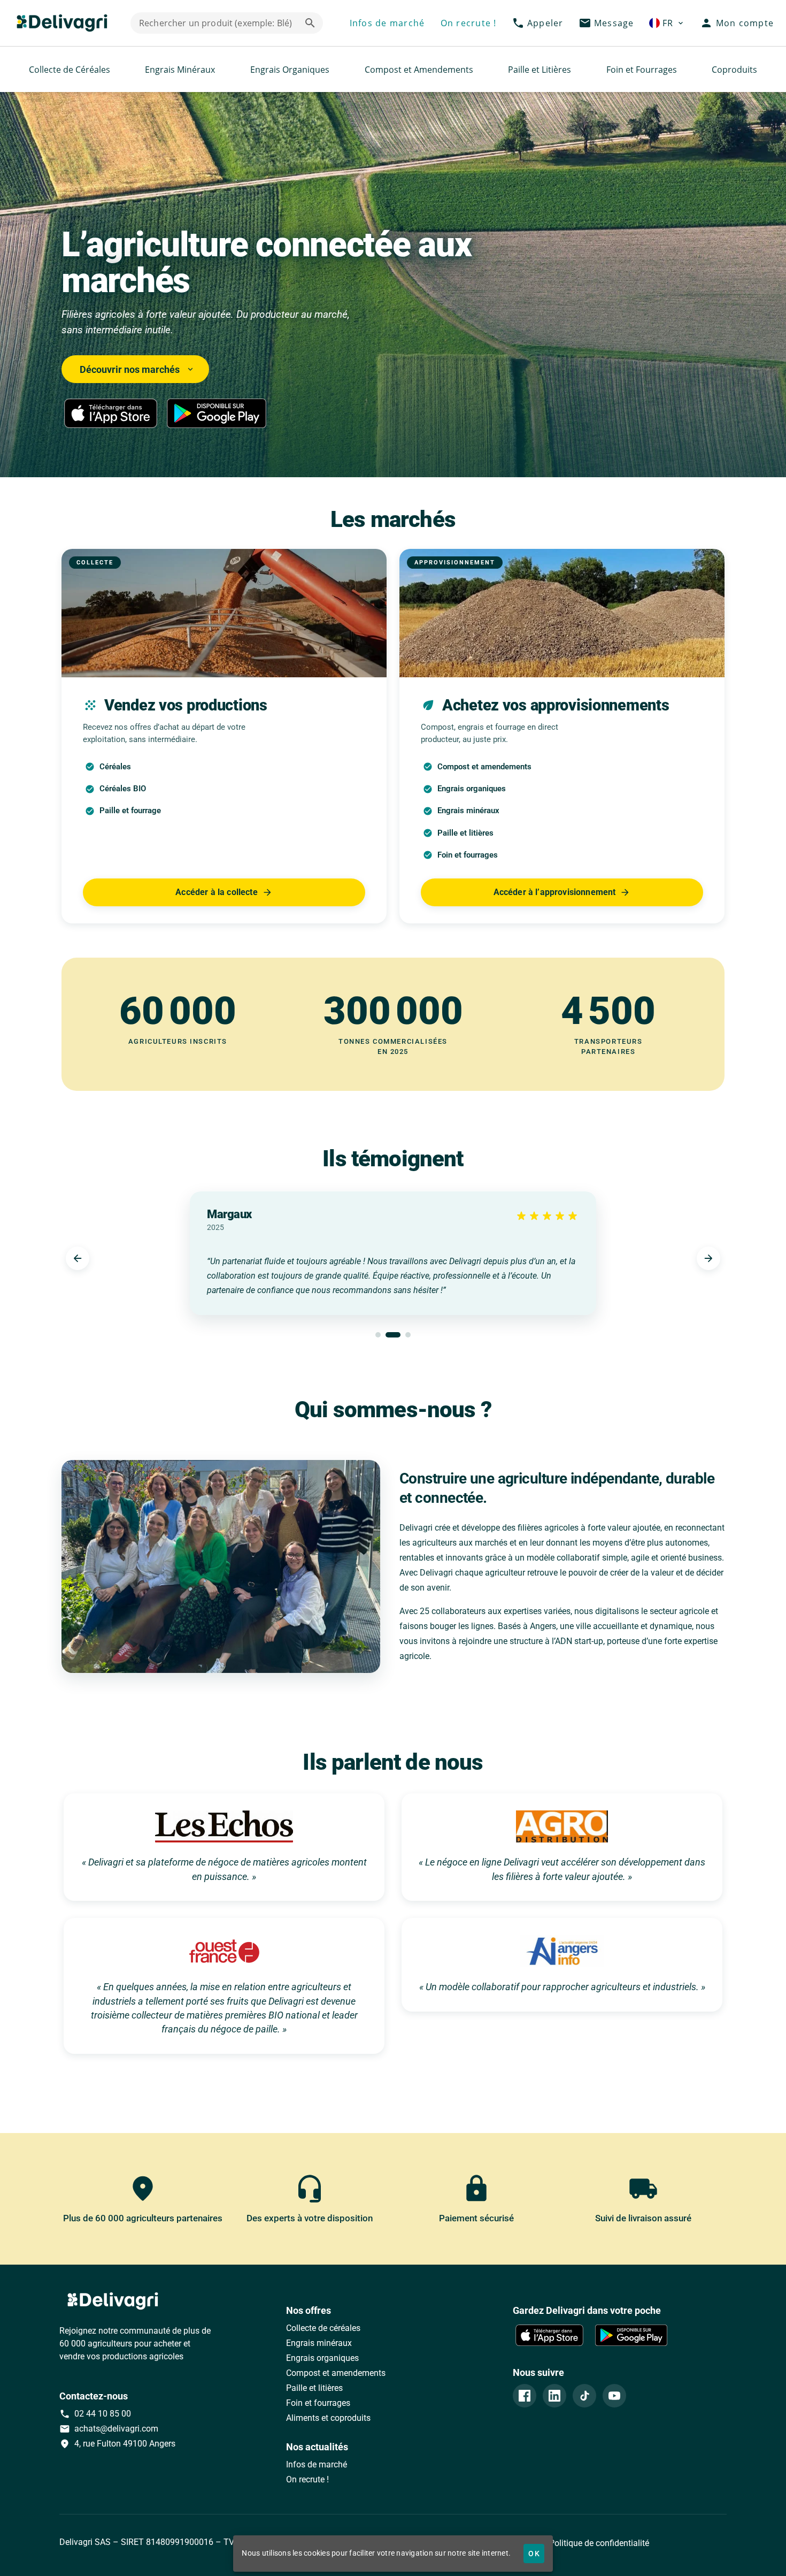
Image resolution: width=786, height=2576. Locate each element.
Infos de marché (317, 2464)
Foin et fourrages (318, 2403)
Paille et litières (314, 2388)
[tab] (378, 1335)
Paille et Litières (540, 70)
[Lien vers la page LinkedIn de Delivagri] (554, 2396)
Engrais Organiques (290, 70)
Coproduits (734, 70)
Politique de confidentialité (598, 2543)
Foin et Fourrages (642, 70)
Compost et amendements (336, 2373)
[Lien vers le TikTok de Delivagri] (584, 2396)
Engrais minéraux (319, 2343)
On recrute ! (307, 2479)
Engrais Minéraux (180, 70)
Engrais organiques (322, 2358)
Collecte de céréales (323, 2328)
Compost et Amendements (419, 70)
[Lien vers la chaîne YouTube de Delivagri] (614, 2396)
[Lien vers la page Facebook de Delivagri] (525, 2396)
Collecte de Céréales (70, 70)
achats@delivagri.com (109, 2429)
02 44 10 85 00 (95, 2414)
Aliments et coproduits (328, 2418)
